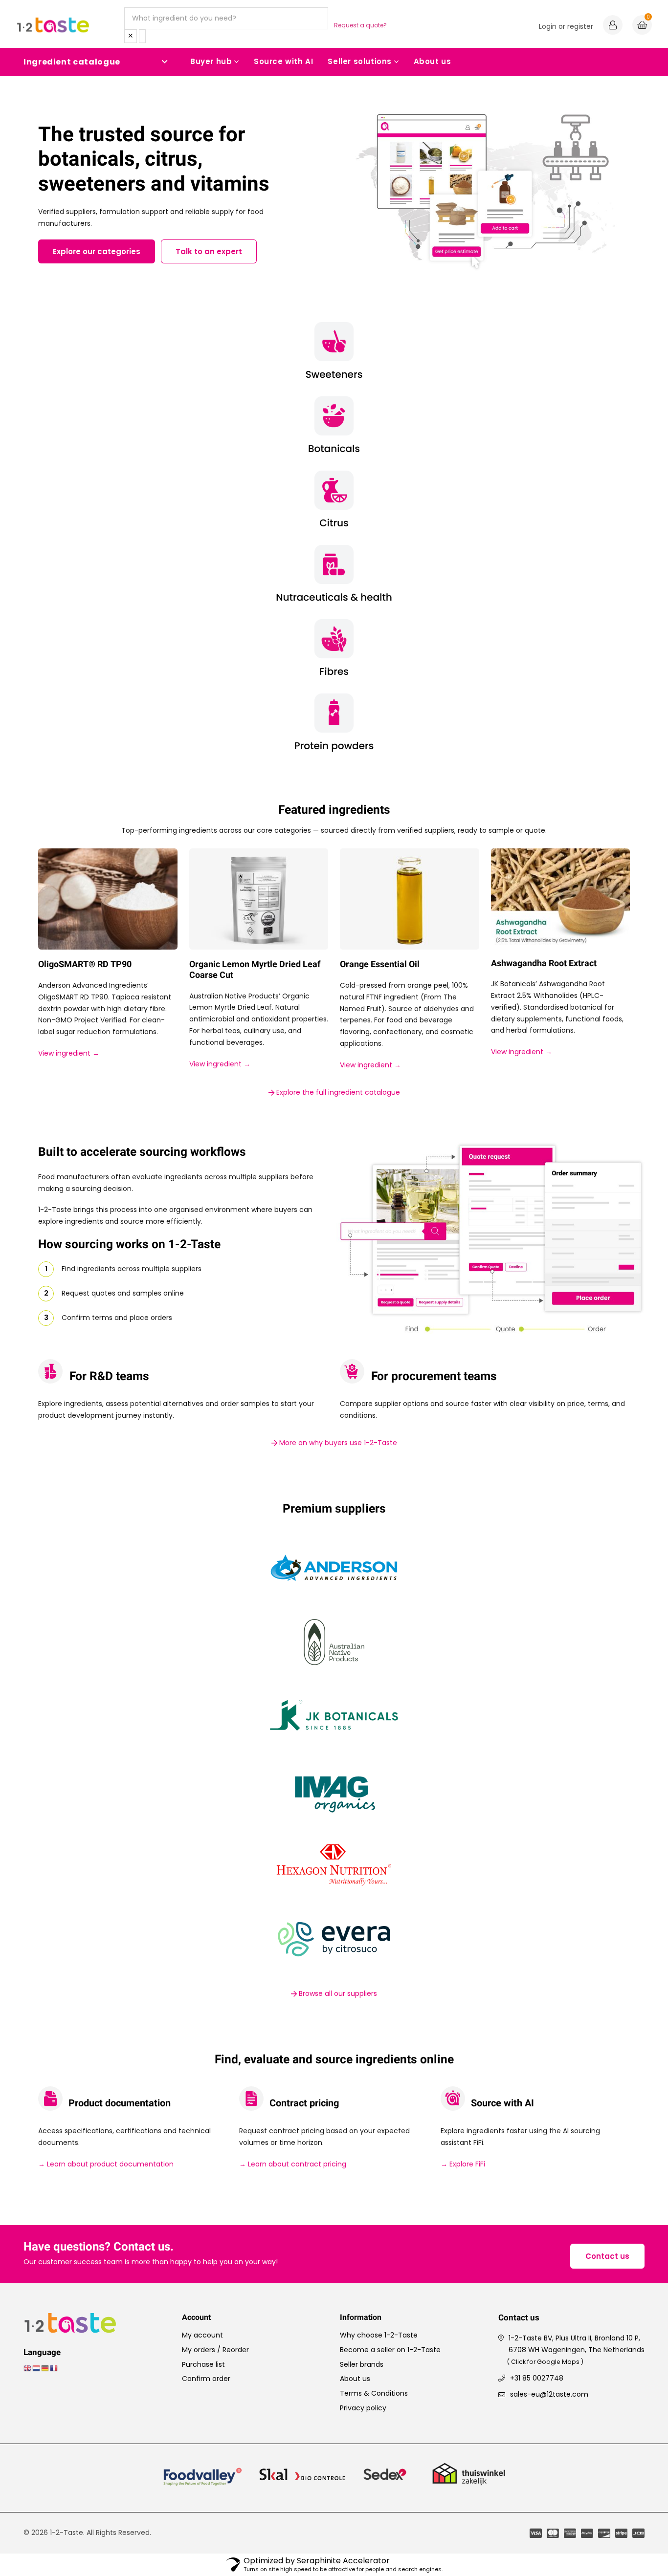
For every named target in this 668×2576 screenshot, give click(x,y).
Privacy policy (363, 2408)
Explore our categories (97, 251)
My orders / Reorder (215, 2350)
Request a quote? (360, 25)
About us (433, 61)
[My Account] (613, 26)
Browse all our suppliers (337, 1993)
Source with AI (283, 61)
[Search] (142, 36)
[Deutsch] (45, 2368)
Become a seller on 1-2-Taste (390, 2350)
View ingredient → (69, 1053)
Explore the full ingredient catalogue (337, 1092)
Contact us (607, 2256)
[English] (28, 2368)
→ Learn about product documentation (106, 2164)
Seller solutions (360, 61)
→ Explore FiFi (463, 2164)
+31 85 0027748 (537, 2378)
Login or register (566, 26)
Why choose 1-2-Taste (379, 2335)
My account (202, 2335)
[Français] (54, 2368)
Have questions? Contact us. (99, 2247)
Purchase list (203, 2364)
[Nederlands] (37, 2368)
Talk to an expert (209, 251)
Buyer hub (211, 61)
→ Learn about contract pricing (293, 2164)
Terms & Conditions (374, 2393)
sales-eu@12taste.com (549, 2394)
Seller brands (362, 2364)
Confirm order (206, 2379)
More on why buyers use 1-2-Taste (337, 1443)
